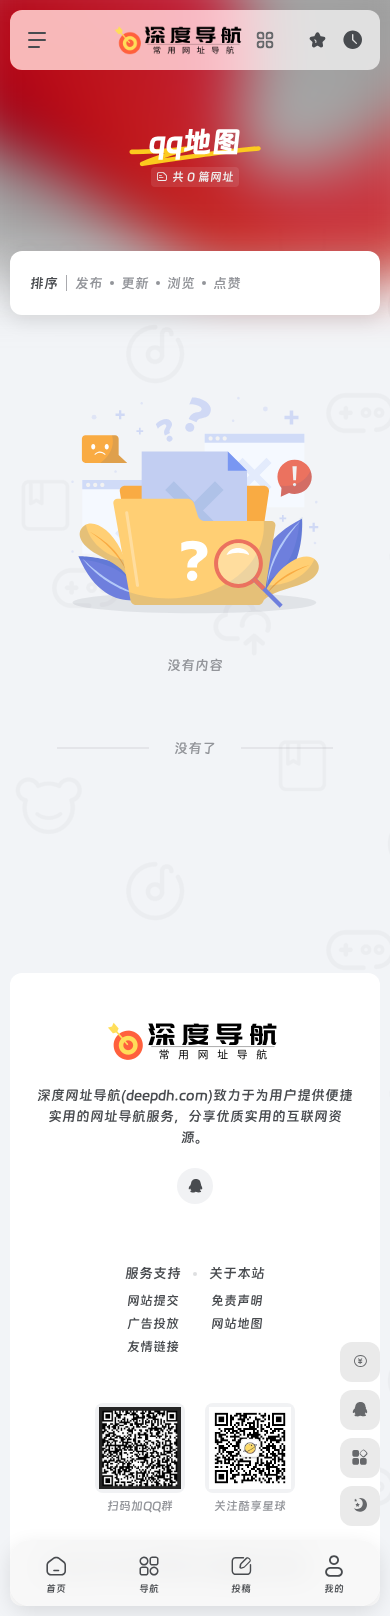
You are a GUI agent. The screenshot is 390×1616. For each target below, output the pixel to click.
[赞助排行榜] (360, 1362)
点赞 (227, 283)
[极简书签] (360, 1458)
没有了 (195, 748)
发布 (89, 283)
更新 (135, 283)
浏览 (181, 283)
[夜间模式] (360, 1506)
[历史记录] (352, 39)
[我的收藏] (317, 39)
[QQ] (195, 1186)
